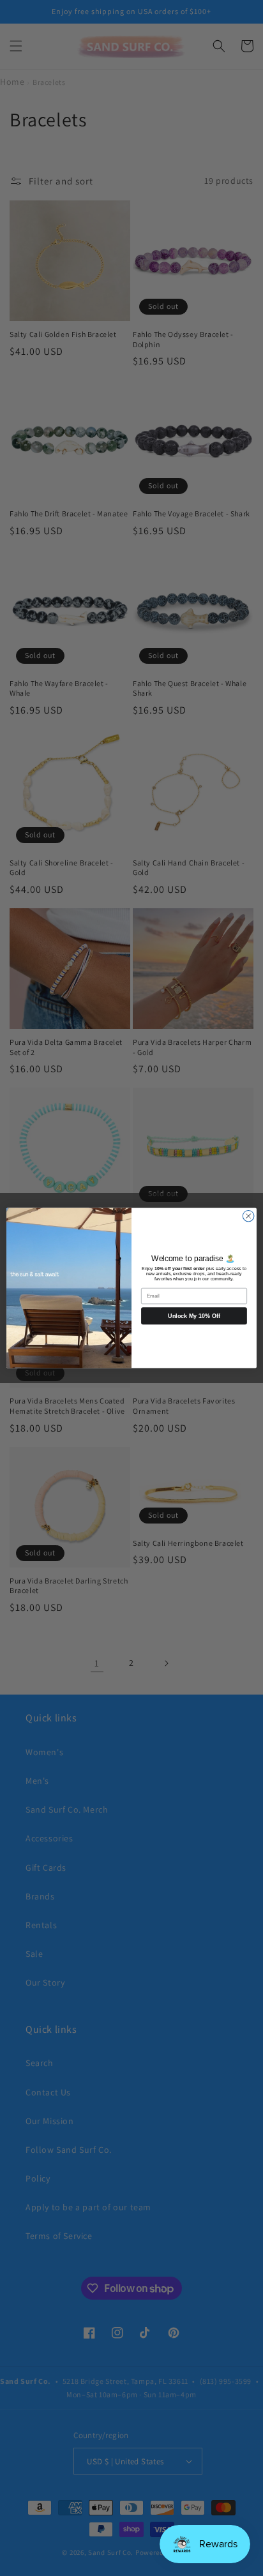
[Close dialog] (248, 1216)
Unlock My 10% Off (194, 1316)
